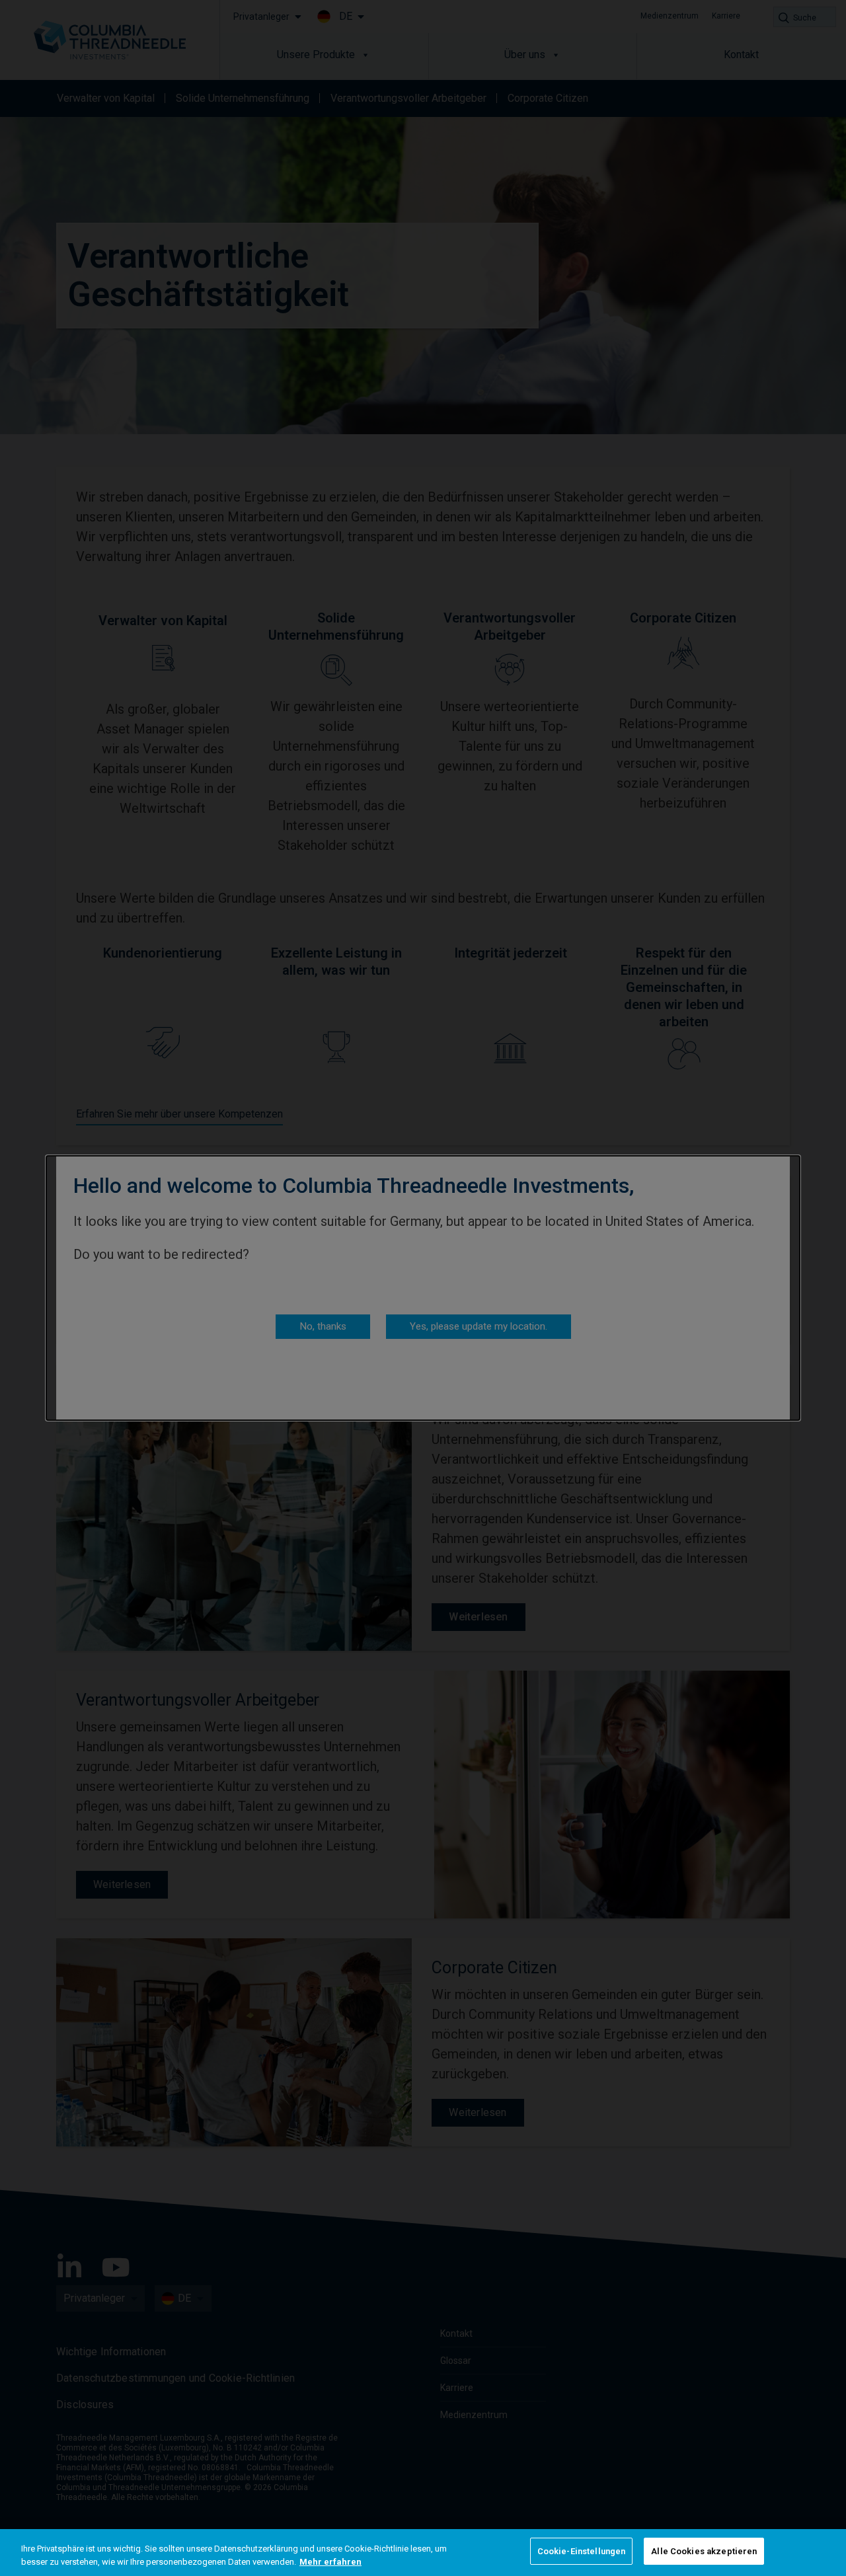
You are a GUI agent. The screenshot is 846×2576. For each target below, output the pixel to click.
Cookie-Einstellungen (582, 2551)
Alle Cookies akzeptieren (704, 2551)
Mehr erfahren (330, 2562)
